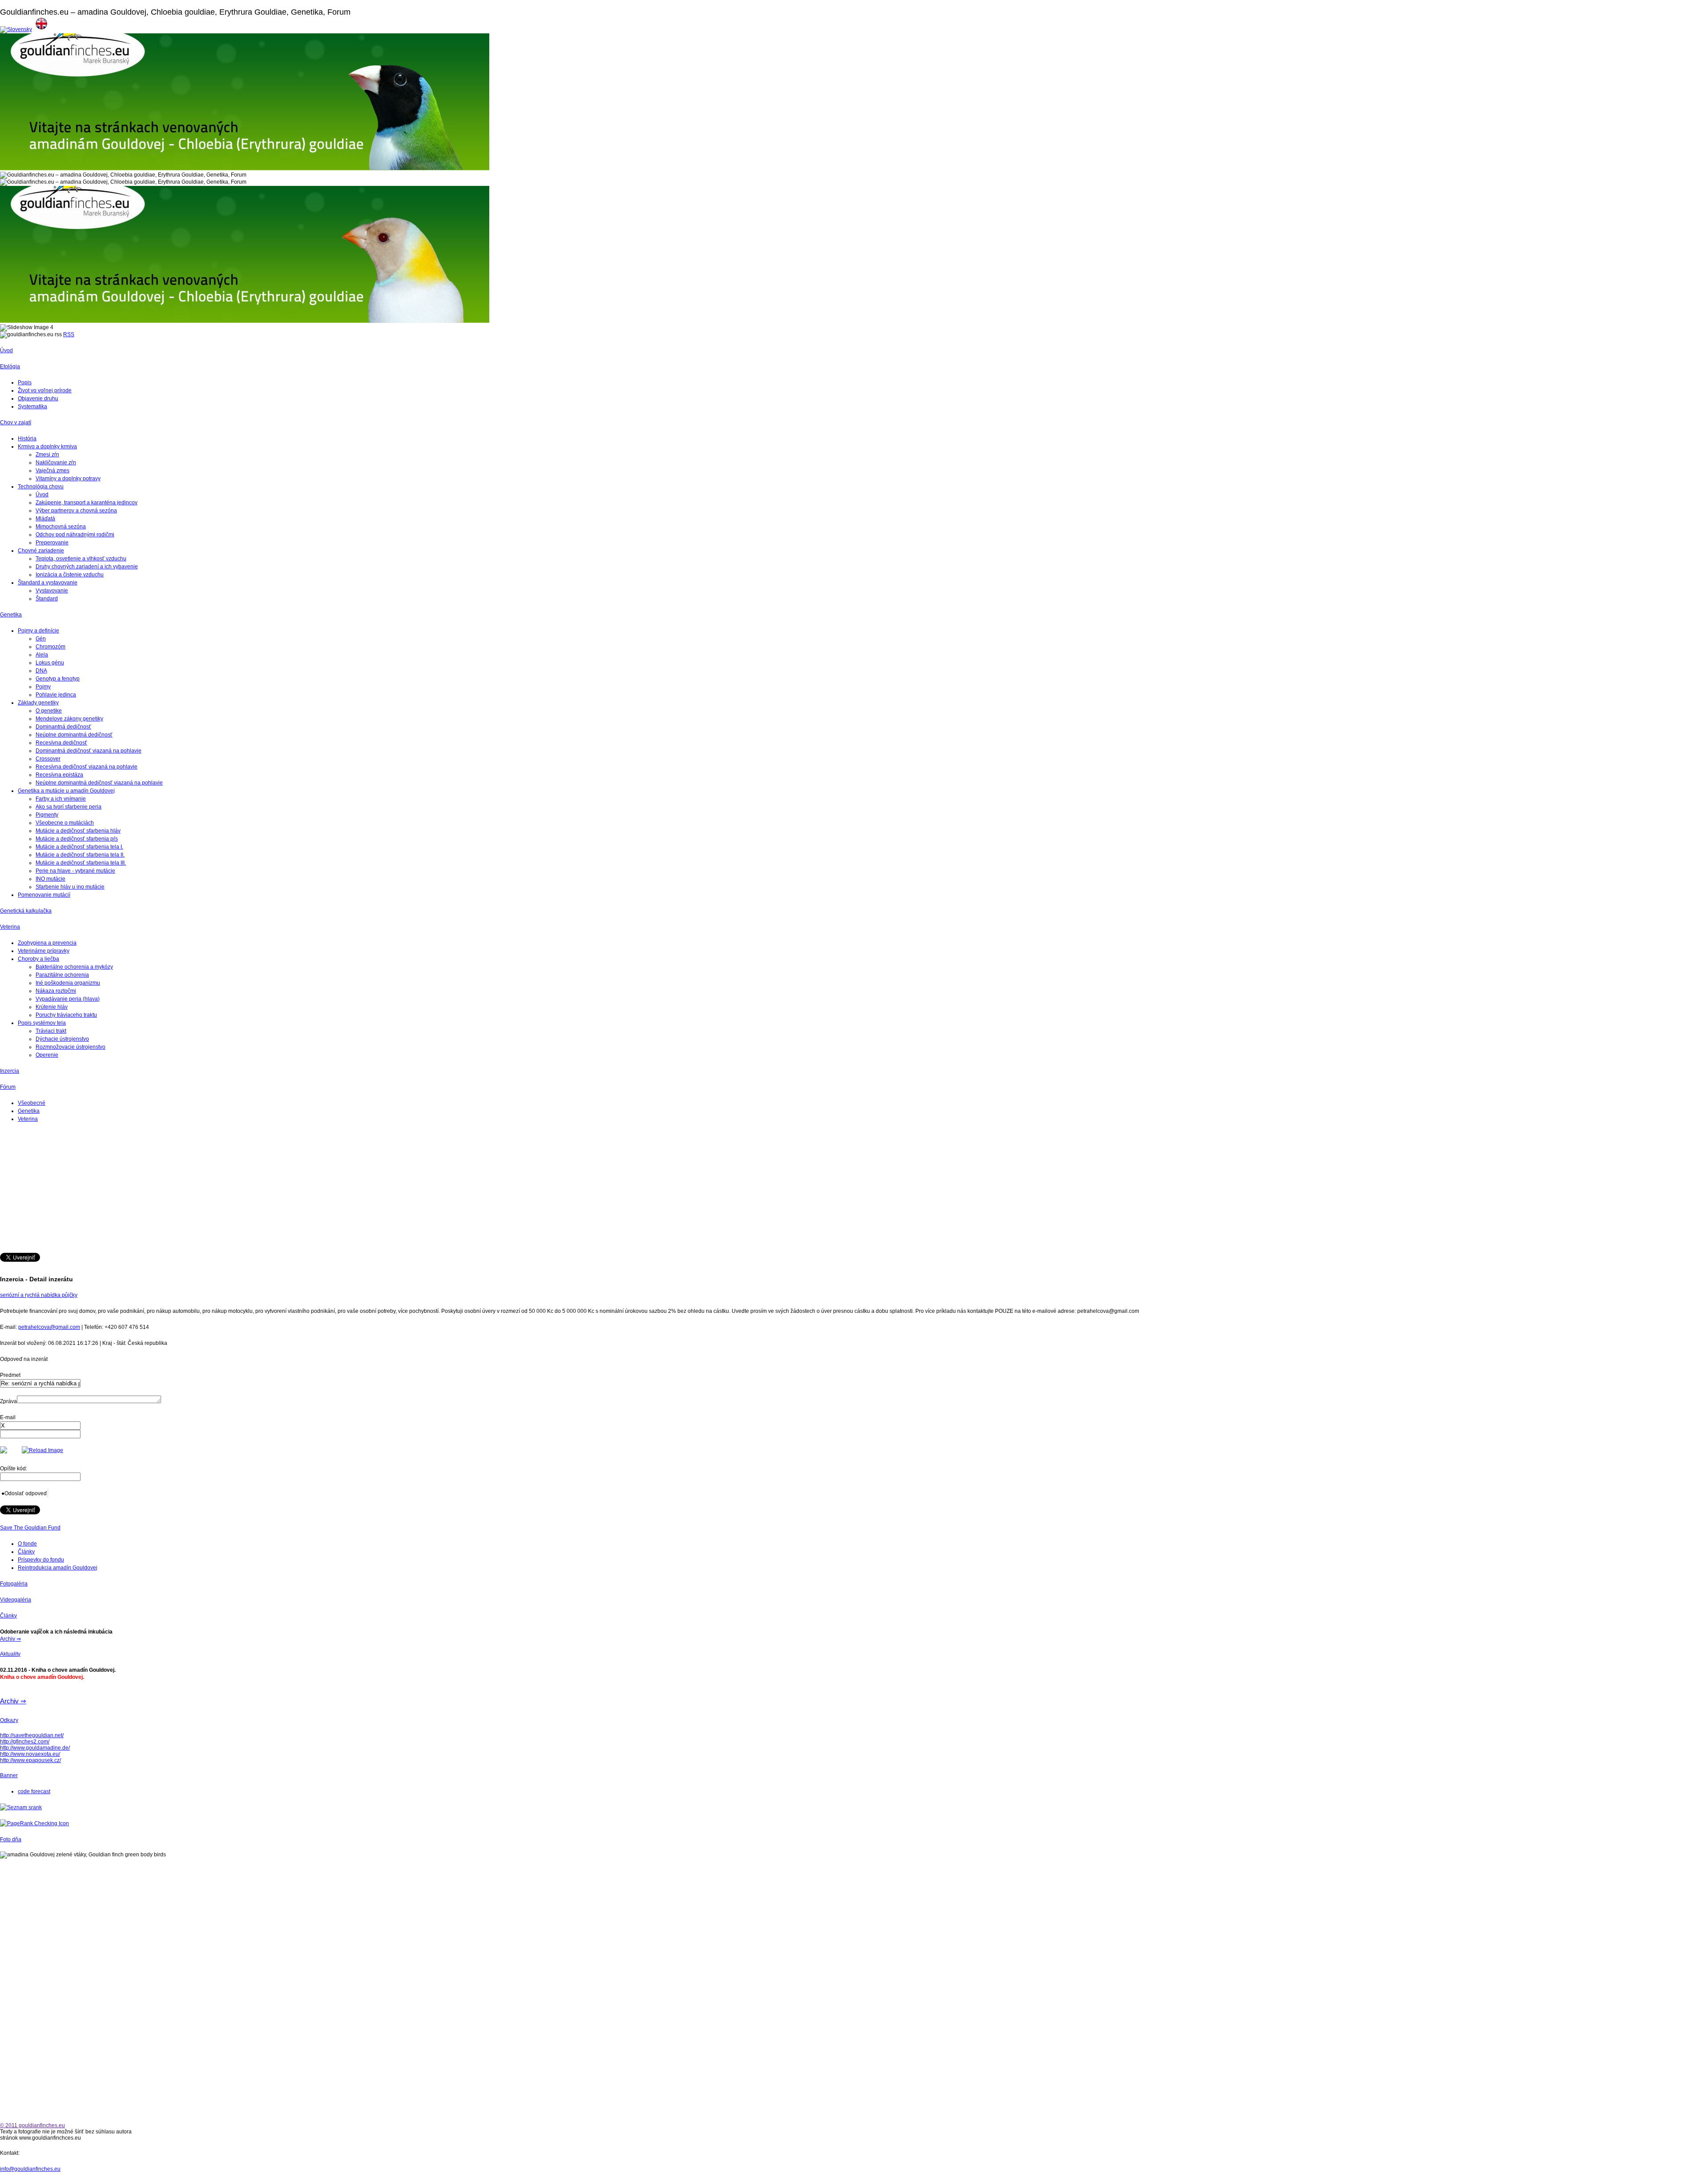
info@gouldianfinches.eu (30, 2169)
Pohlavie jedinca (56, 695)
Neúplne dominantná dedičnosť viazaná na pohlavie (99, 783)
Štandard (47, 599)
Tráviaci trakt (51, 1031)
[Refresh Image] (42, 1450)
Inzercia (10, 1071)
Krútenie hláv (52, 1007)
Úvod (6, 350)
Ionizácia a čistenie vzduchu (70, 575)
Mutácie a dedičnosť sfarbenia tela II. (80, 855)
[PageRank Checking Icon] (34, 1823)
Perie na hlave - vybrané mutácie (75, 871)
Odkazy (9, 1720)
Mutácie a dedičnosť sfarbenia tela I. (79, 847)
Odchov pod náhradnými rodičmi (75, 535)
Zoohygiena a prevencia (47, 943)
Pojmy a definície (38, 631)
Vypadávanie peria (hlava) (68, 999)
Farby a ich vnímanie (61, 799)
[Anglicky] (41, 29)
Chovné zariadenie (41, 551)
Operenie (47, 1055)
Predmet (10, 1375)
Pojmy (43, 687)
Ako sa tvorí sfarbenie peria (68, 807)
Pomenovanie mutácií (44, 895)
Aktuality (10, 1654)
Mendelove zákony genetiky (69, 719)
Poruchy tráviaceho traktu (66, 1015)
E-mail (8, 1417)
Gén (41, 639)
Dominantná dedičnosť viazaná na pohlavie (89, 751)
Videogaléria (16, 1600)
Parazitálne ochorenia (62, 975)
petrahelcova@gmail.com (49, 1327)
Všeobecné (32, 1103)
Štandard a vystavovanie (48, 583)
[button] (24, 1493)
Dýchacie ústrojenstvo (62, 1039)
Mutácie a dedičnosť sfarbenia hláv (78, 831)
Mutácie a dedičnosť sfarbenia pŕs (77, 839)
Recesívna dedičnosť (61, 743)
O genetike (49, 711)
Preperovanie (52, 543)
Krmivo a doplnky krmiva (47, 447)
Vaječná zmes (52, 471)
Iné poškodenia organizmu (68, 983)
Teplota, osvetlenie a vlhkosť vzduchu (81, 559)
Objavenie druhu (38, 398)
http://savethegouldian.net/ (32, 1735)
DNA (41, 671)
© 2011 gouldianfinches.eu (32, 2125)
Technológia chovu (41, 487)
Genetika (11, 615)
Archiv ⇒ (10, 1639)
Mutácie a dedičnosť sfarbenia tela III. (81, 863)
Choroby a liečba (38, 959)
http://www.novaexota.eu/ (30, 1754)
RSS (69, 334)
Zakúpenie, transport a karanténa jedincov (87, 503)
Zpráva (8, 1401)
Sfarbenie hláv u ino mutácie (70, 887)
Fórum (8, 1087)
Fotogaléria (14, 1584)
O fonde (27, 1544)
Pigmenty (47, 815)
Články (26, 1552)
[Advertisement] (267, 1191)
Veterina (10, 927)
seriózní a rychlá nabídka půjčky (39, 1295)
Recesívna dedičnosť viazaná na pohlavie (87, 767)
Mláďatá (45, 519)
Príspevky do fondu (41, 1560)
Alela (42, 655)
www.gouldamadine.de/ (41, 1748)
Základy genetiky (38, 703)
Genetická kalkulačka (26, 911)
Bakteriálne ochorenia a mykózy (74, 967)
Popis (25, 382)
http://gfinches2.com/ (25, 1742)
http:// (6, 1748)
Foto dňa (11, 1839)
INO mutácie (50, 879)
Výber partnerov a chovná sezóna (76, 511)
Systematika (32, 406)
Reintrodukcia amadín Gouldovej (58, 1568)
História (27, 439)
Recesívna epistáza (59, 775)
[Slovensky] (16, 29)
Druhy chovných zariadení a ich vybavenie (87, 567)
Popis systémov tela (42, 1023)
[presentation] (40, 1426)
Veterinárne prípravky (44, 951)
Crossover (48, 759)
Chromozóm (50, 647)
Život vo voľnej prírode (45, 390)
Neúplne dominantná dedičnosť (74, 735)
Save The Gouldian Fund (30, 1528)
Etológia (10, 366)
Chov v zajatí (16, 423)
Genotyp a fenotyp (58, 679)
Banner (9, 1775)
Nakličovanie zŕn (56, 463)
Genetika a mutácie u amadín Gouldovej (66, 791)
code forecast (34, 1791)
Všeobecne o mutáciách (65, 823)
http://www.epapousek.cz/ (30, 1760)
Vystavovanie (52, 591)
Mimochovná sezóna (61, 527)
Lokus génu (50, 663)
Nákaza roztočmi (56, 991)
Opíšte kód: (14, 1469)
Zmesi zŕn (47, 455)
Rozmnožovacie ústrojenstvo (70, 1047)
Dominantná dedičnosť (63, 727)
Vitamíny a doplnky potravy (68, 479)
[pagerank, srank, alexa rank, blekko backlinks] (21, 1807)
